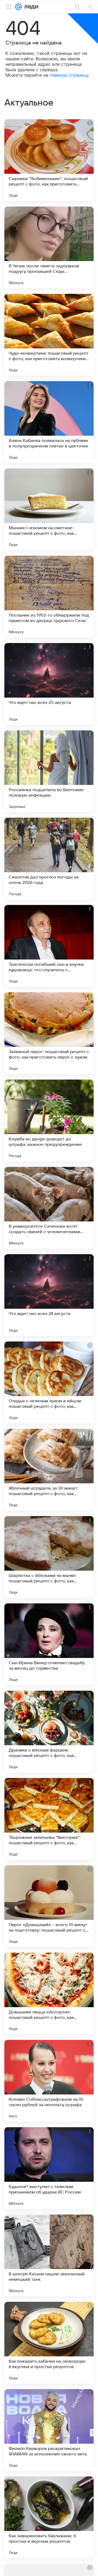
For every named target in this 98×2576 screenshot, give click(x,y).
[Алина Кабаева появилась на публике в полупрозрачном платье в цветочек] (49, 422)
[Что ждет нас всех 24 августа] (49, 1295)
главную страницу (69, 75)
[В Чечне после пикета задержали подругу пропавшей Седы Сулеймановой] (49, 247)
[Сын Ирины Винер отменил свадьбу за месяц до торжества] (49, 1644)
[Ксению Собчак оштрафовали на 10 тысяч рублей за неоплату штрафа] (49, 2081)
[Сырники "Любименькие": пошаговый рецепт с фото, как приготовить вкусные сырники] (49, 160)
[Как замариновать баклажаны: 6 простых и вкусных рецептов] (49, 2517)
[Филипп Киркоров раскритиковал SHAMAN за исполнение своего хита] (49, 2430)
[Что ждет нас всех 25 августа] (49, 684)
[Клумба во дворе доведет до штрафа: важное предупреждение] (49, 1120)
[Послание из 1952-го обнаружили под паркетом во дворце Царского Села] (49, 597)
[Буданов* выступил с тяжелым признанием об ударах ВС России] (49, 2168)
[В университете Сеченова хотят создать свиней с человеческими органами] (49, 1208)
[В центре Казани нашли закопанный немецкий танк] (49, 2255)
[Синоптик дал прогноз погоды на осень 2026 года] (49, 859)
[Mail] (19, 7)
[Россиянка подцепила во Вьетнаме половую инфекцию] (49, 771)
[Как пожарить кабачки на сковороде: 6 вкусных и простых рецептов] (49, 2343)
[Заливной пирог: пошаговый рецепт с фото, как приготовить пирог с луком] (49, 1033)
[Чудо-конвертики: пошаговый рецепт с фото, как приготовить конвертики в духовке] (49, 335)
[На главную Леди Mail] (30, 7)
